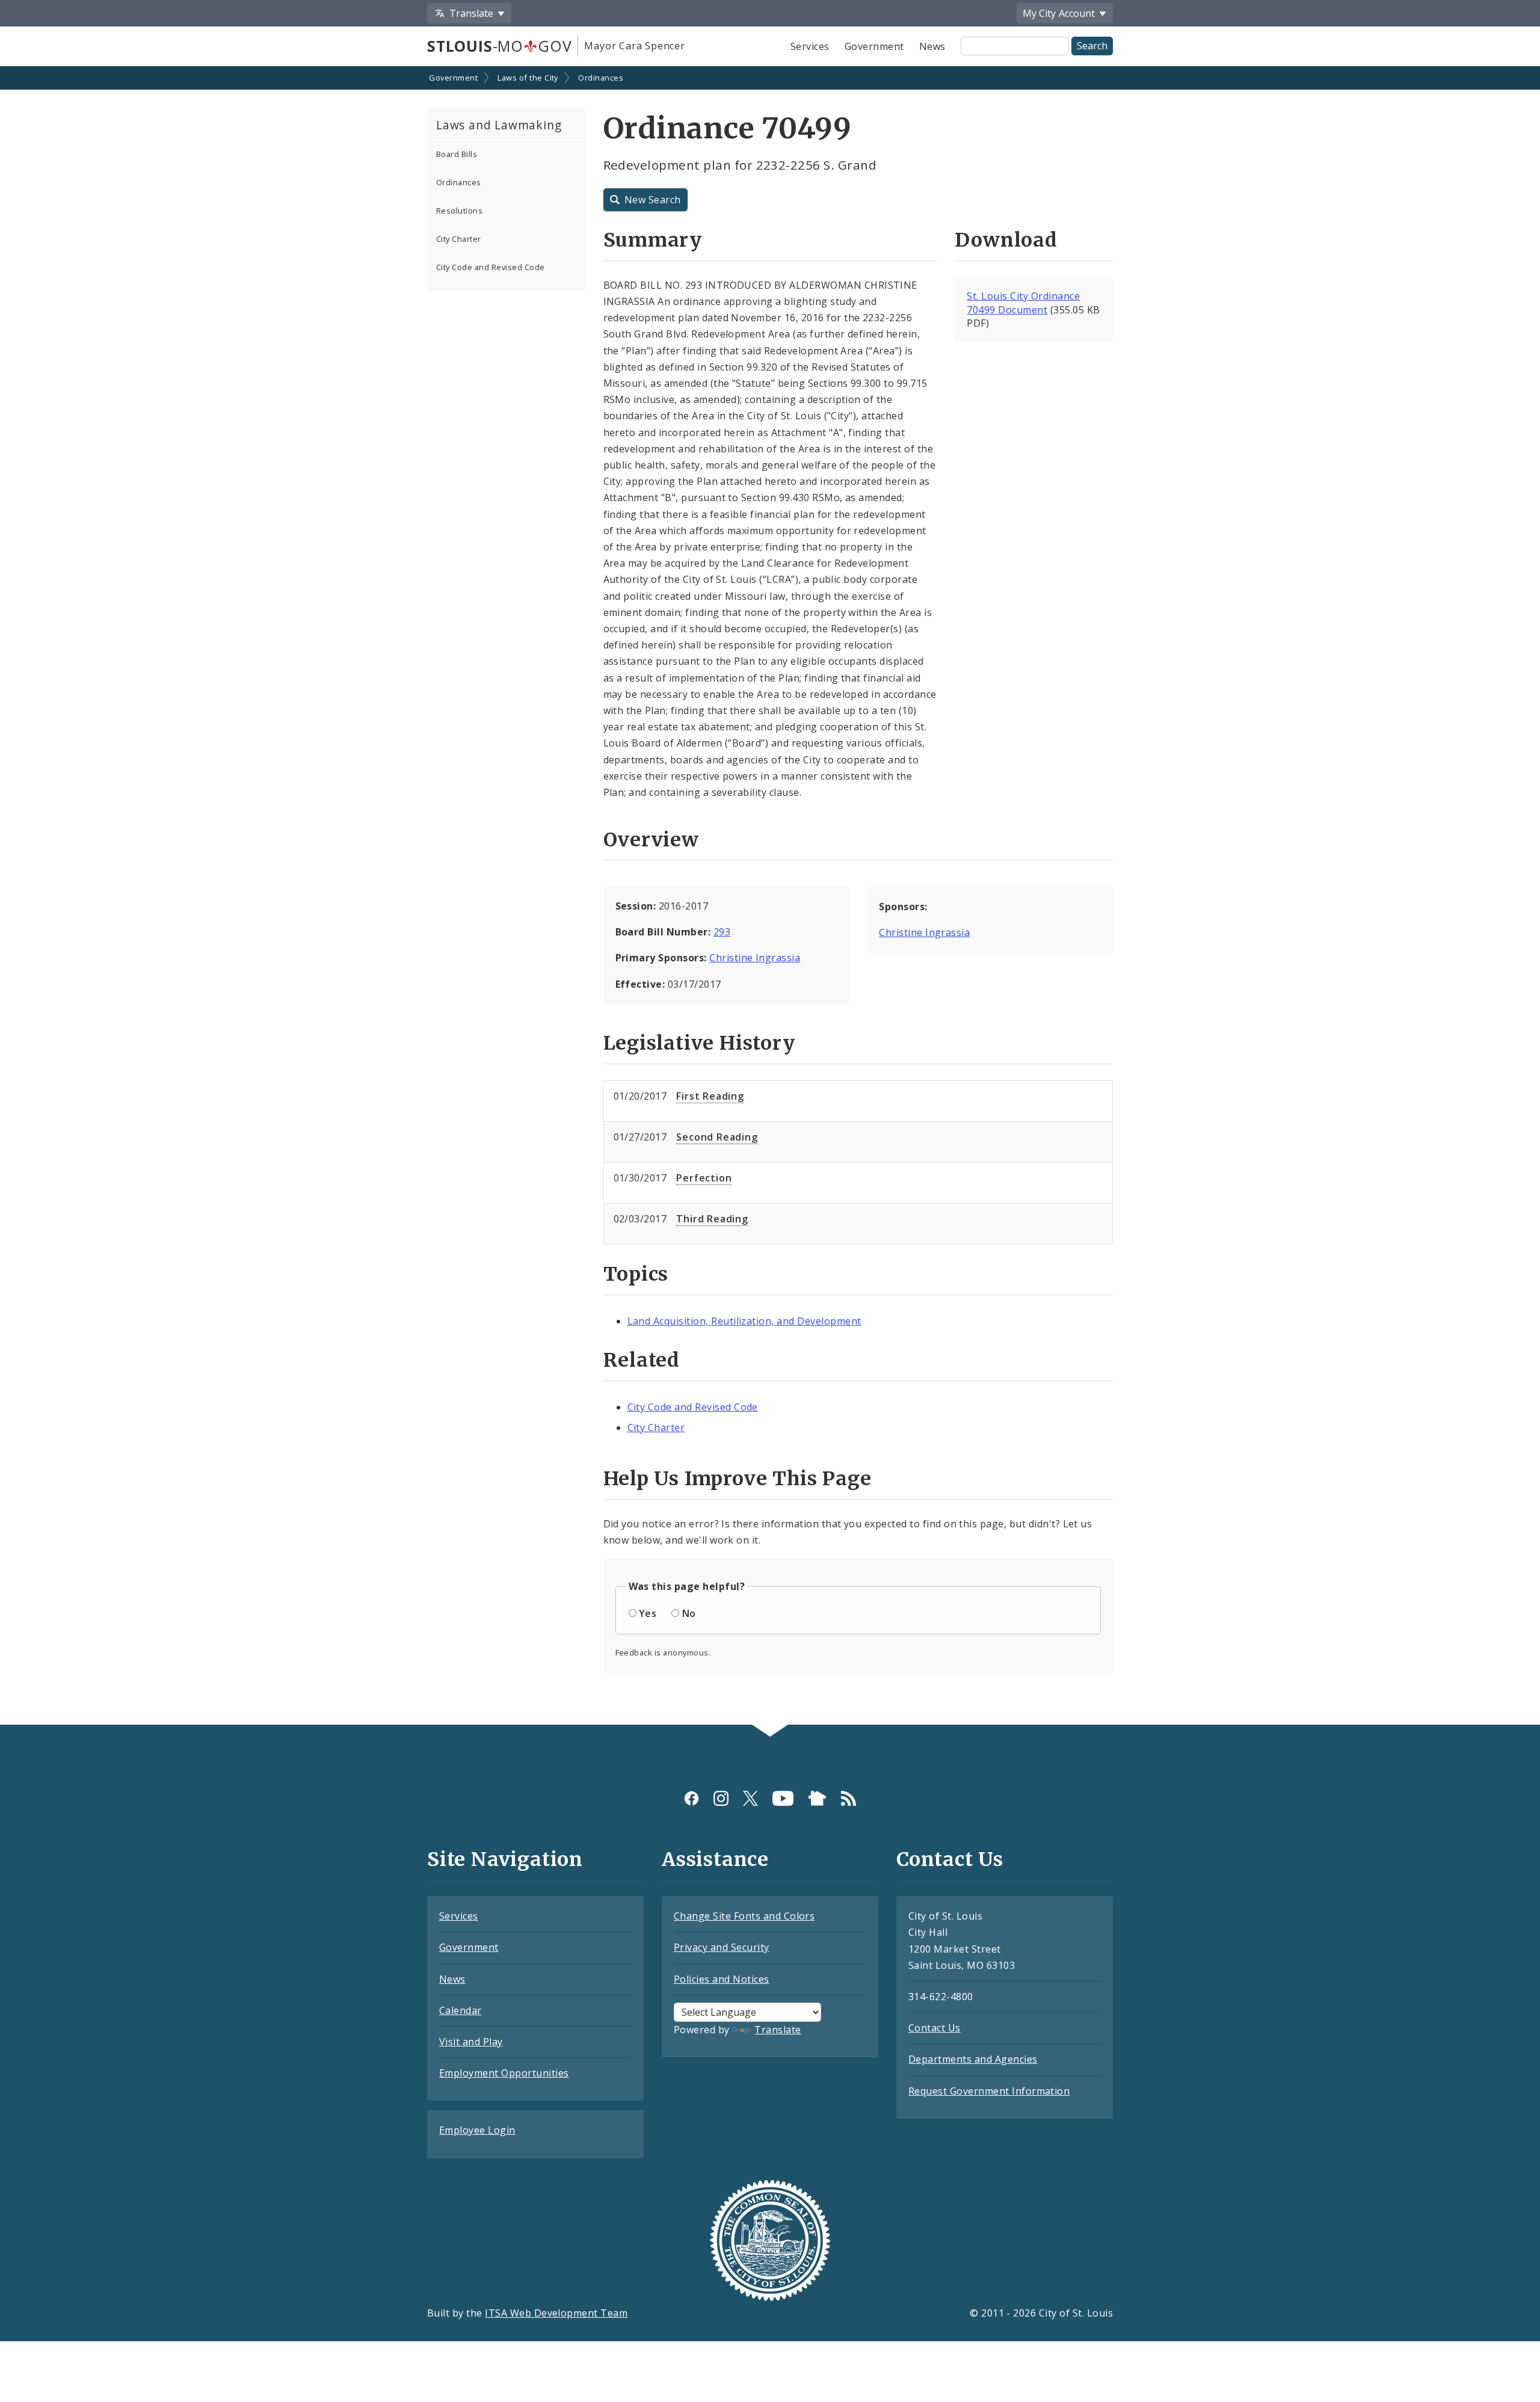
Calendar (460, 2010)
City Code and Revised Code (490, 267)
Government (874, 46)
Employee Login (477, 2130)
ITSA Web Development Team (556, 2313)
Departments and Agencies (973, 2059)
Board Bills (457, 154)
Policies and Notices (722, 1979)
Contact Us (935, 2028)
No (689, 1613)
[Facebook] (691, 1798)
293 (722, 932)
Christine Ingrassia (755, 958)
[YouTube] (783, 1798)
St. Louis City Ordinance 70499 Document (1023, 303)
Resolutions (459, 211)
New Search (653, 200)
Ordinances (601, 78)
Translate (778, 2030)
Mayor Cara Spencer (634, 46)
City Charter (459, 239)
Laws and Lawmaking (499, 125)
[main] (770, 897)
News (932, 46)
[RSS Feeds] (849, 1798)
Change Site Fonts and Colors (744, 1916)
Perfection (704, 1178)
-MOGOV (499, 46)
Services (810, 46)
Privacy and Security (722, 1947)
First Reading (710, 1096)
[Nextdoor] (817, 1798)
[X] (750, 1798)
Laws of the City (528, 78)
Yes (648, 1613)
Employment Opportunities (504, 2073)
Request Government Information (989, 2091)
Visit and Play (471, 2042)
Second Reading (717, 1137)
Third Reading (712, 1219)
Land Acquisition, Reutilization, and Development (744, 1321)
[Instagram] (721, 1798)
